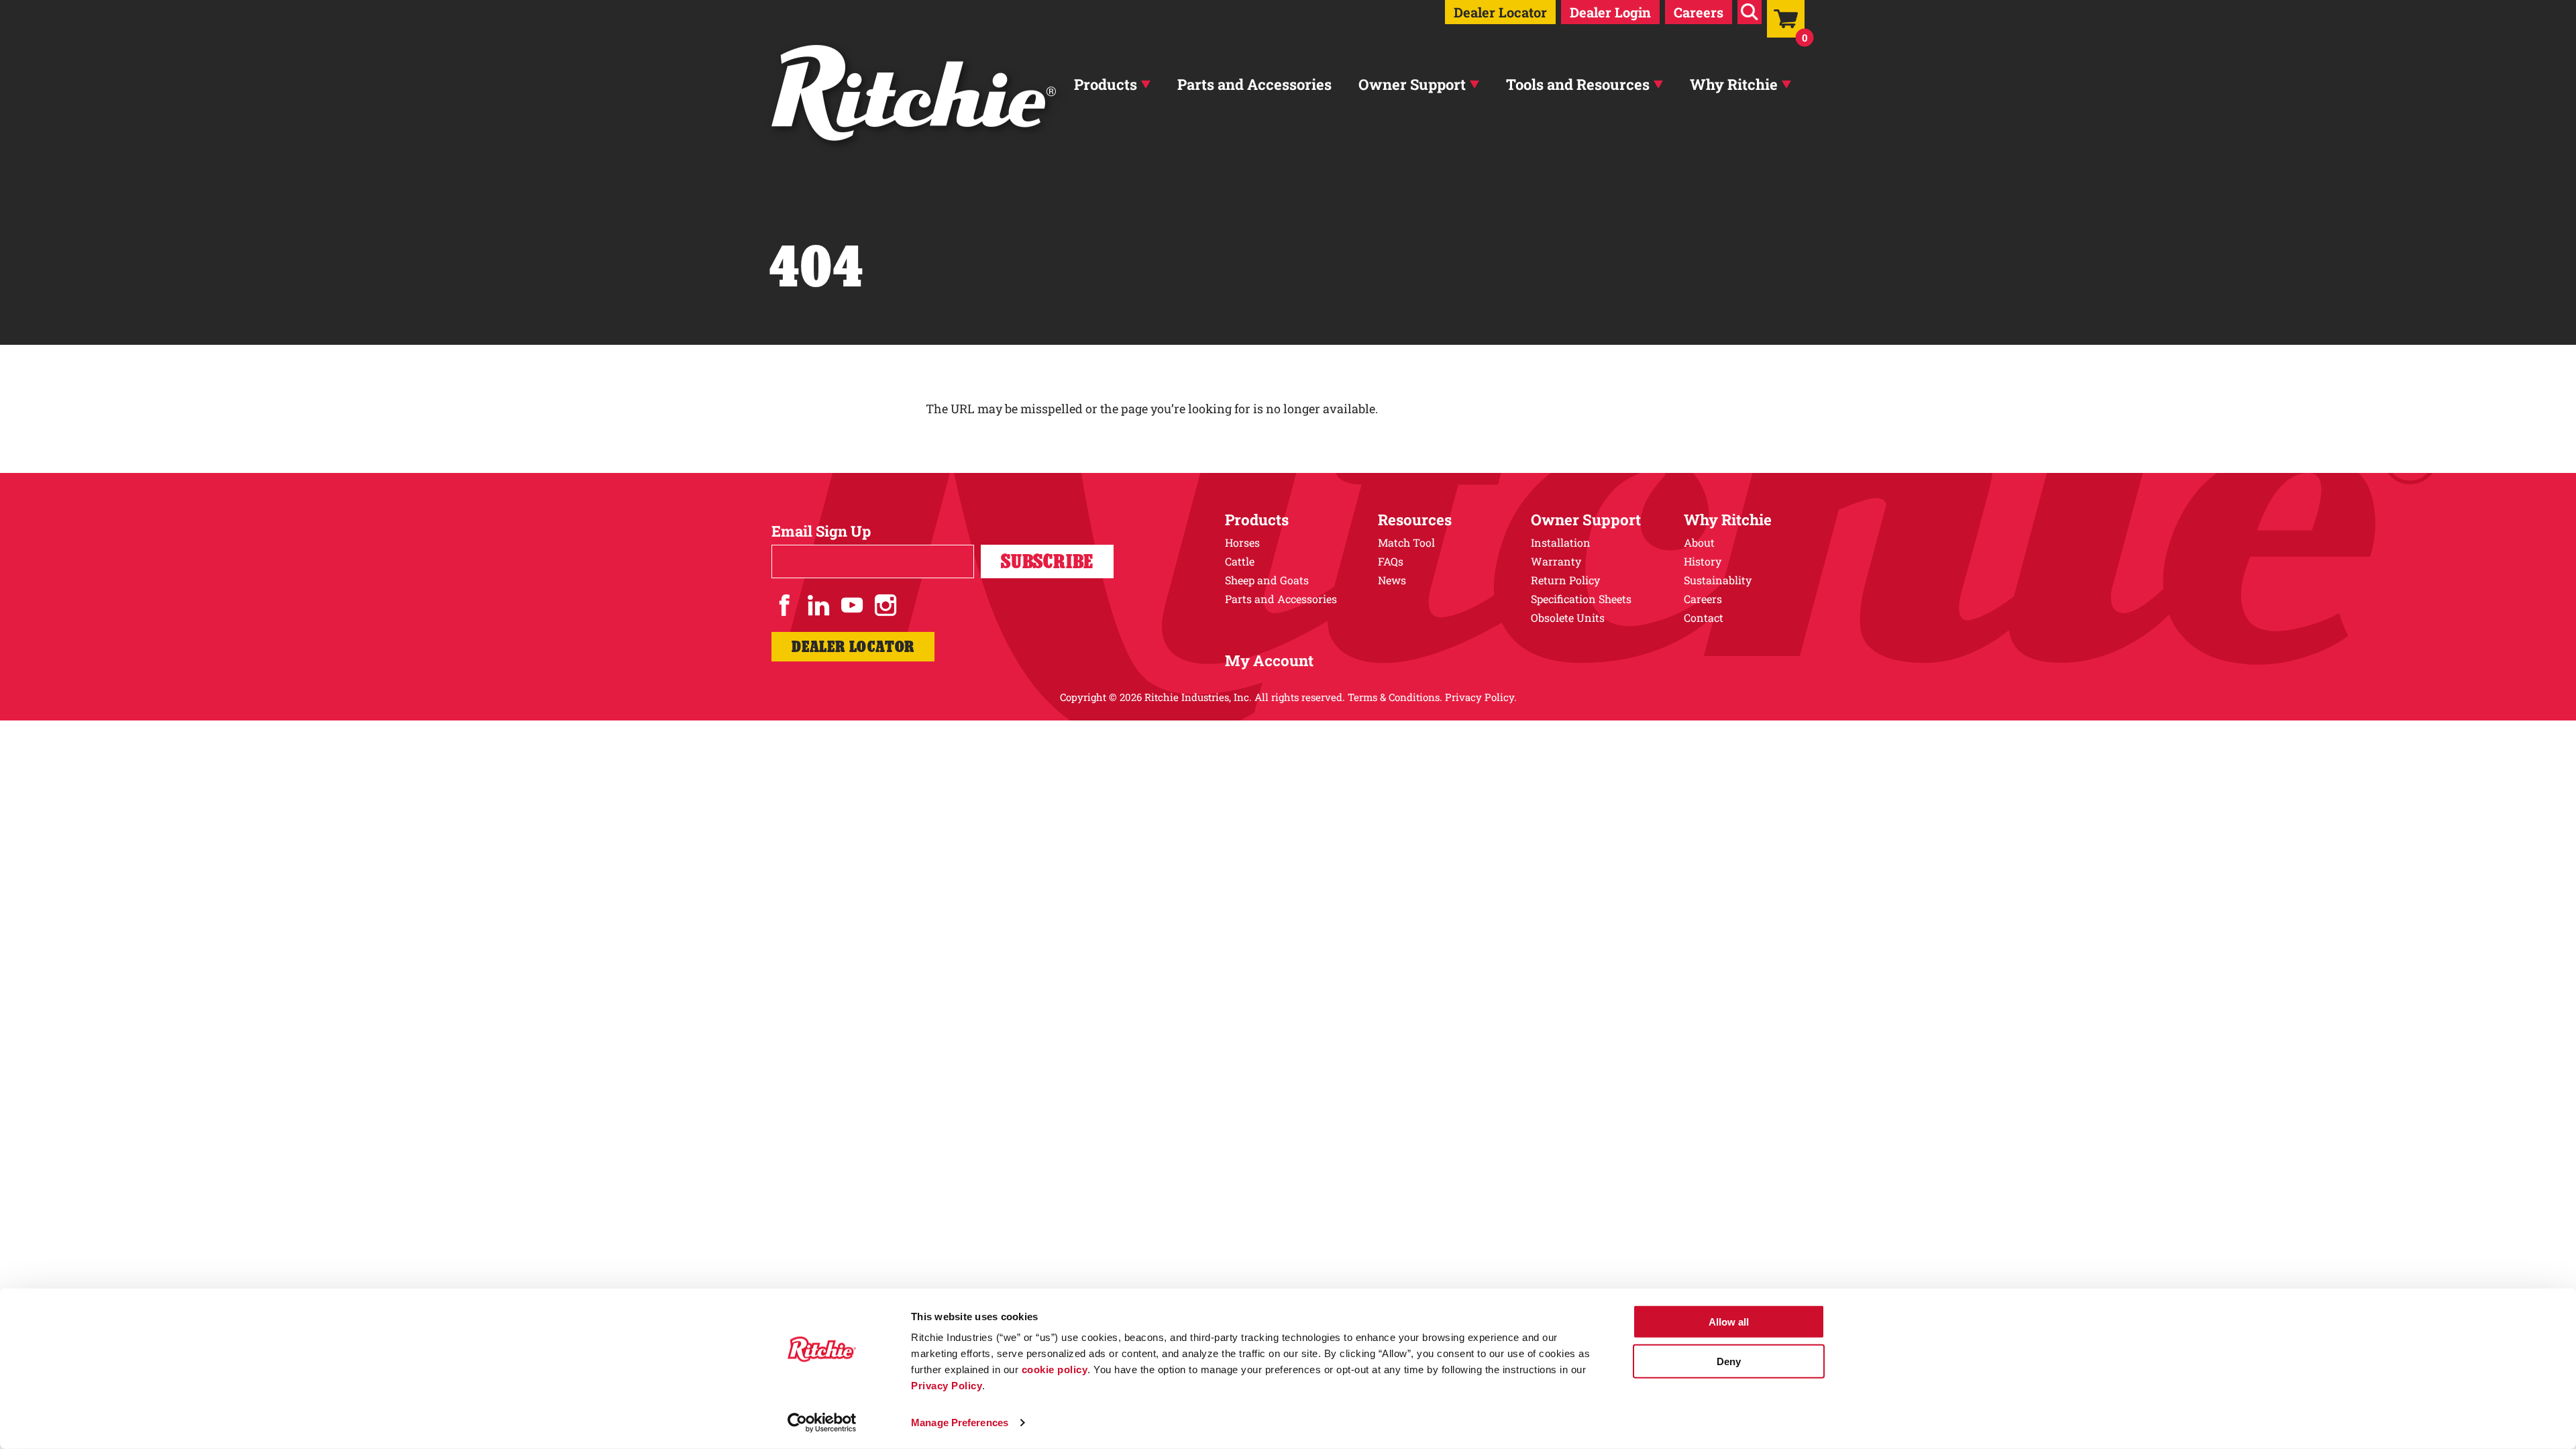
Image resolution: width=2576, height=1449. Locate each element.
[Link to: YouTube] (852, 605)
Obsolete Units (1568, 618)
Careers (1699, 12)
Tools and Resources (1578, 84)
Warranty (1556, 561)
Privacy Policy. (1481, 697)
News (1392, 580)
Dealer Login (1610, 12)
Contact (1704, 618)
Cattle (1240, 561)
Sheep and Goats (1267, 580)
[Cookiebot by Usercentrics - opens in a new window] (822, 1423)
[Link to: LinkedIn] (818, 605)
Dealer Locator (1500, 12)
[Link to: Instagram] (885, 605)
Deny (1729, 1361)
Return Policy (1565, 580)
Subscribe (1047, 561)
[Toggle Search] (1750, 12)
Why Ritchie (1734, 84)
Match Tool (1406, 542)
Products (1106, 84)
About (1699, 542)
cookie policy (1055, 1370)
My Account (1269, 660)
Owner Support (1412, 84)
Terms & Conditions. (1395, 697)
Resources (1415, 520)
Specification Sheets (1581, 599)
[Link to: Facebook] (785, 605)
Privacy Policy (947, 1386)
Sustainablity (1718, 580)
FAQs (1391, 561)
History (1703, 561)
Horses (1242, 542)
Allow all (1729, 1322)
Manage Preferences (960, 1423)
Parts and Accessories (1254, 84)
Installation (1561, 542)
